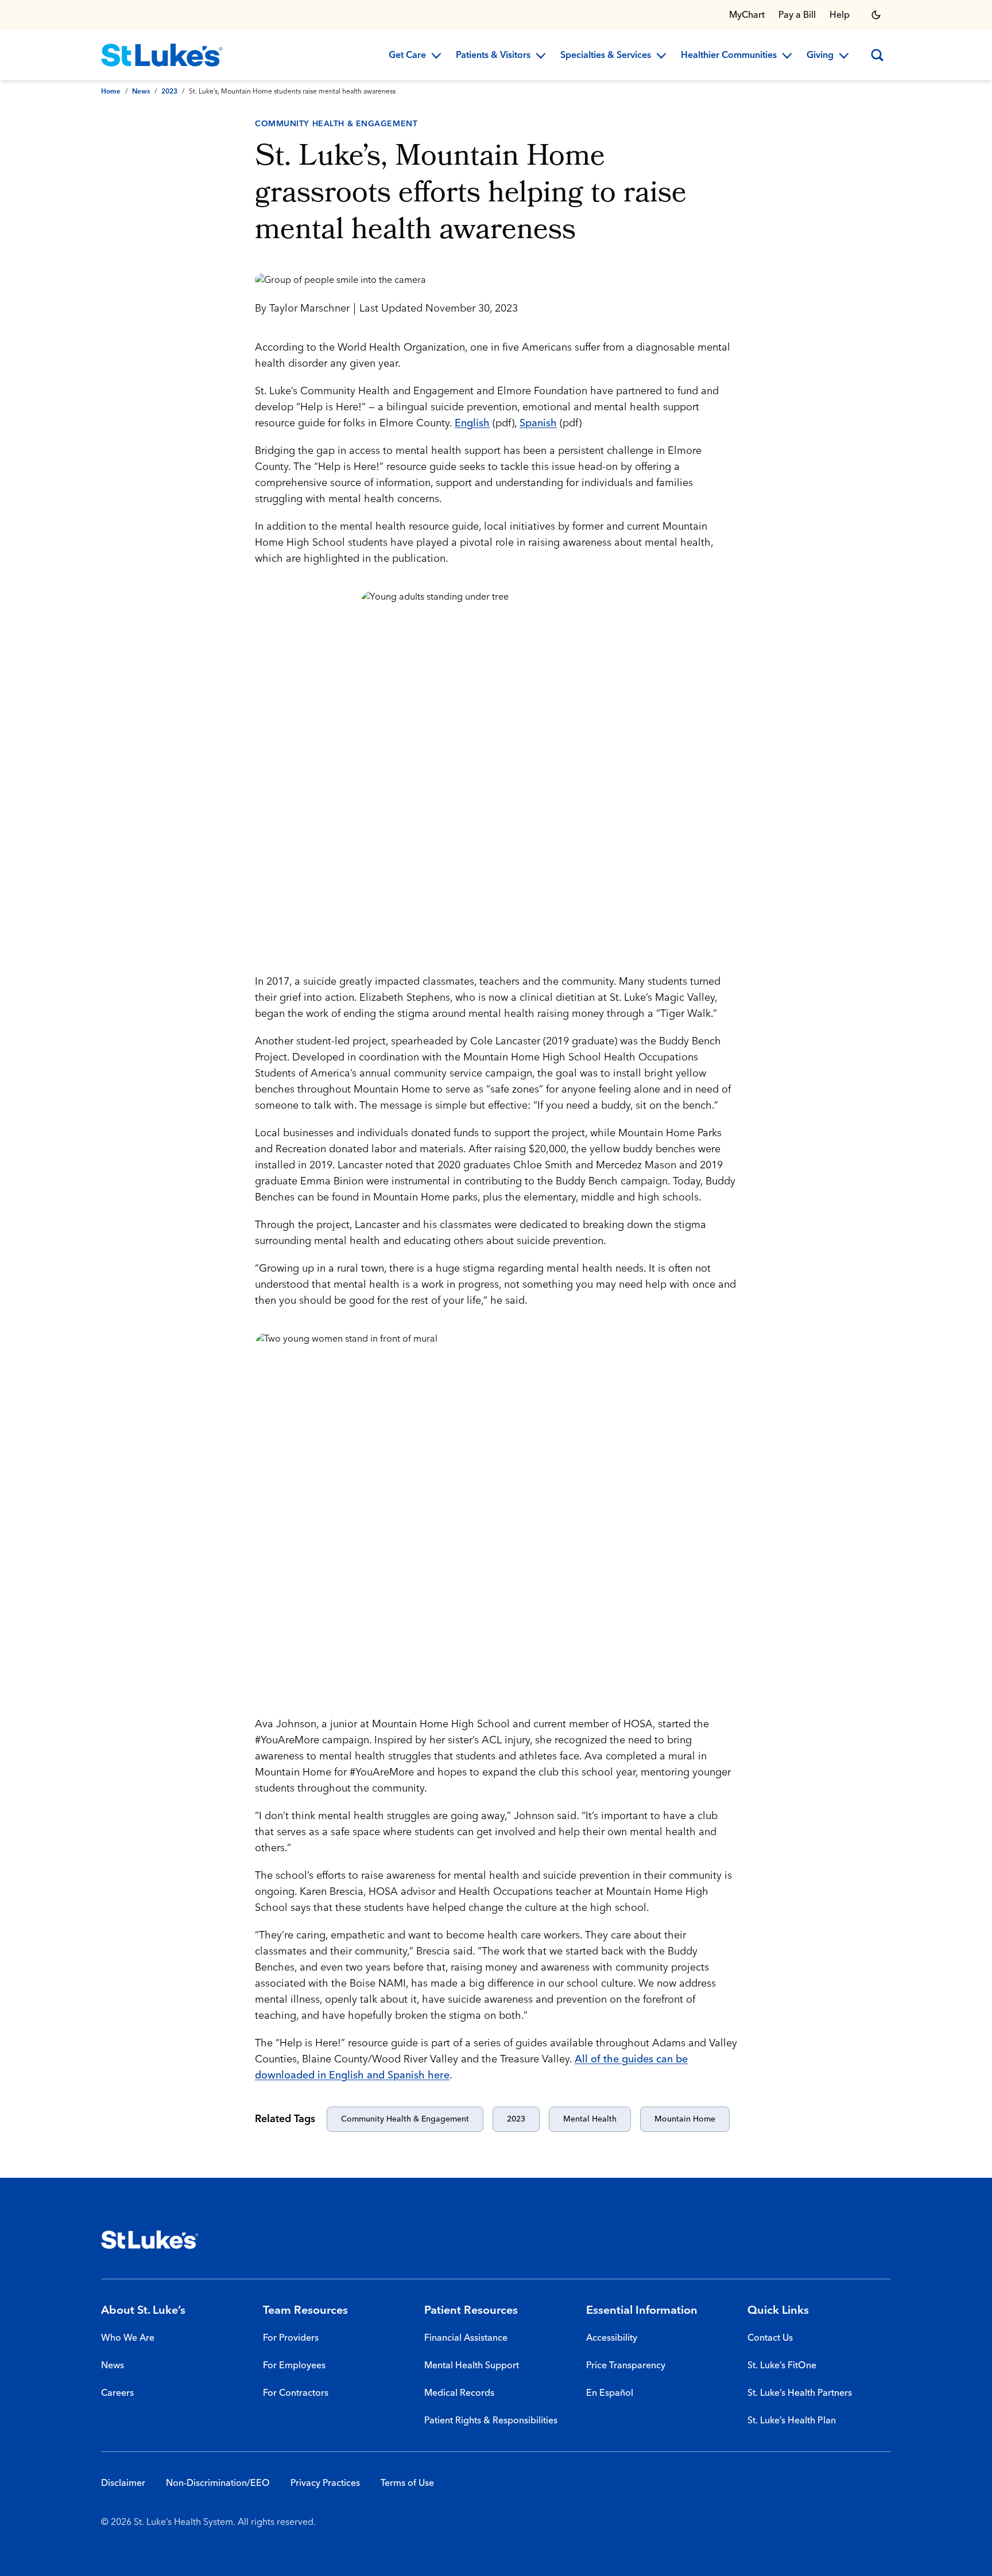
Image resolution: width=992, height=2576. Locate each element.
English (472, 423)
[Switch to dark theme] (876, 15)
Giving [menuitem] (820, 56)
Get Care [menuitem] (407, 56)
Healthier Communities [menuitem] (729, 56)
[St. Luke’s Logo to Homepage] (162, 55)
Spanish (538, 423)
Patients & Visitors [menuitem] (493, 56)
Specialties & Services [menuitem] (606, 56)
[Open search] (877, 55)
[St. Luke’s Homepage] (150, 2240)
